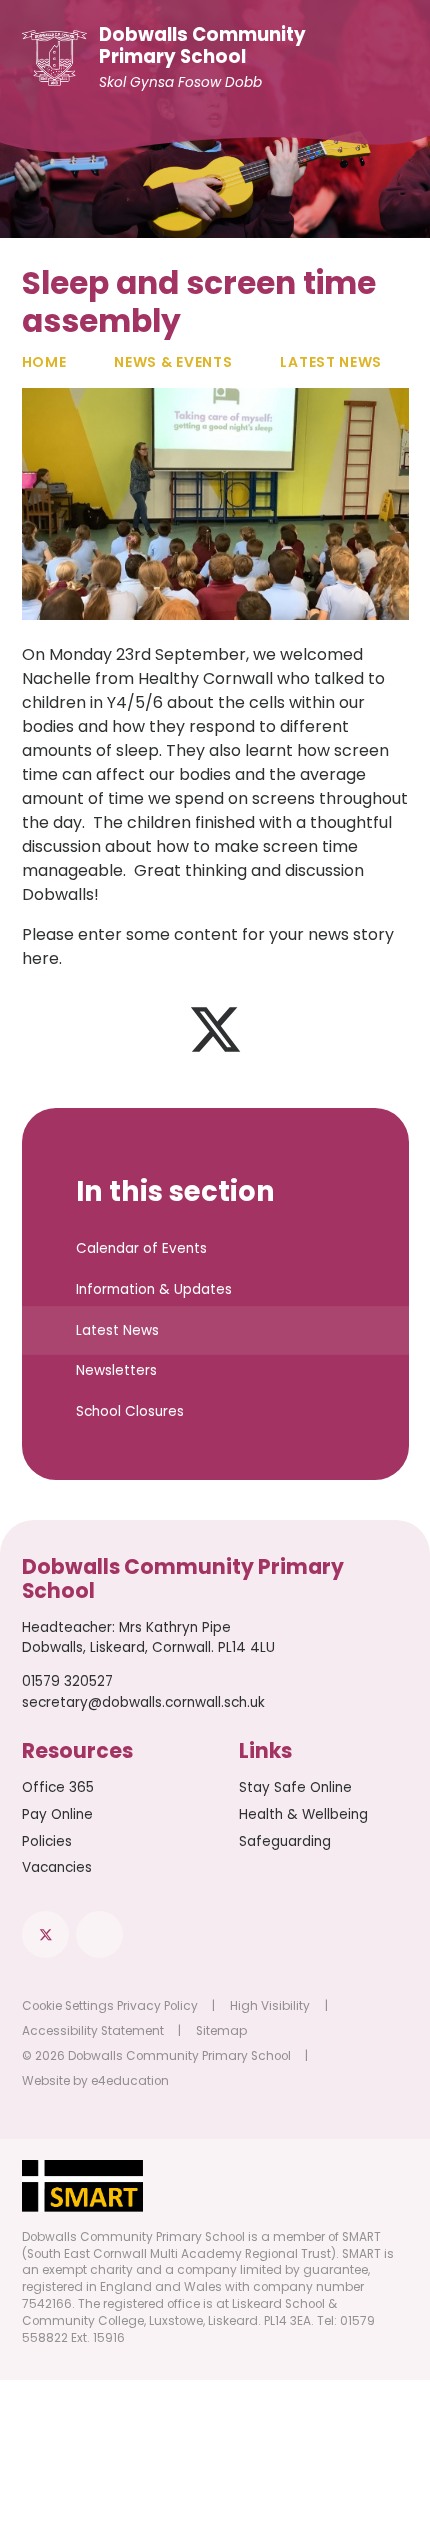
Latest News (331, 362)
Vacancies (57, 1867)
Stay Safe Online (295, 1787)
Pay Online (57, 1814)
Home (44, 362)
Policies (47, 1841)
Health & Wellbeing (303, 1814)
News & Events (173, 362)
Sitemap (221, 2031)
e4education (130, 2081)
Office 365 (58, 1787)
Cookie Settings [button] (68, 2006)
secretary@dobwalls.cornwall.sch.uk (143, 1702)
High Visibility (270, 2006)
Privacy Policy (157, 2006)
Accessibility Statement (93, 2031)
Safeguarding (285, 1841)
